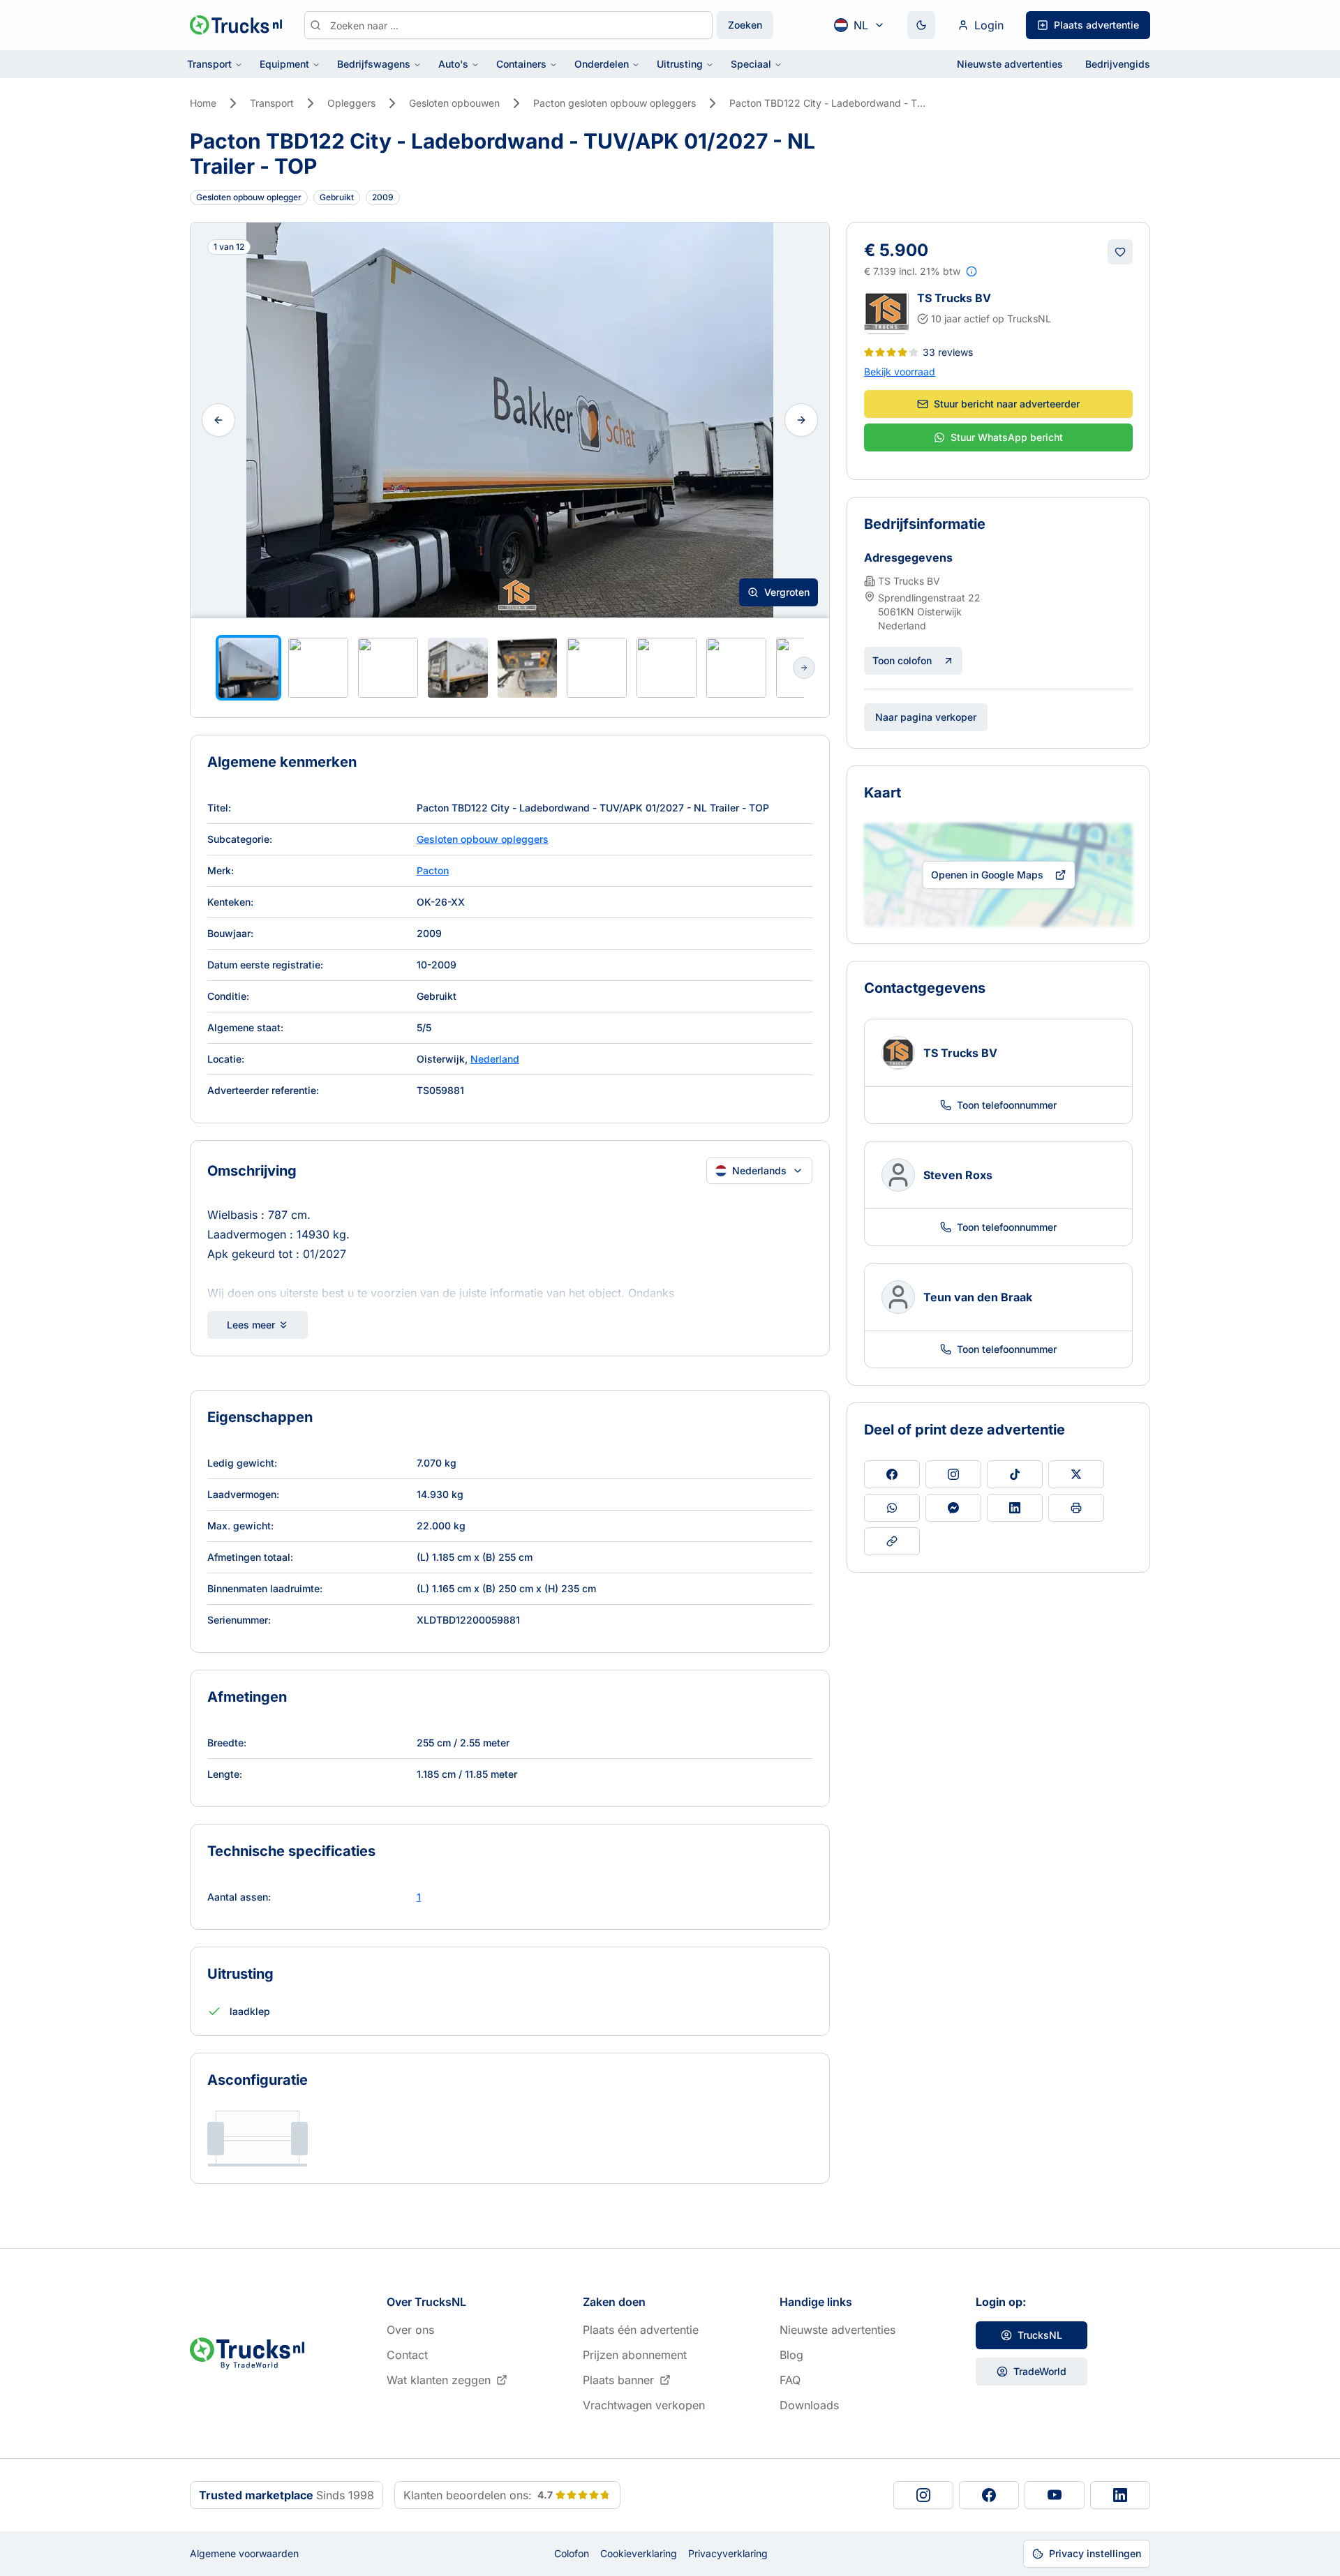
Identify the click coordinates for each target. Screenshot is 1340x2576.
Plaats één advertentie (641, 2330)
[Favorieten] (1120, 252)
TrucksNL (1040, 2335)
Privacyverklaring (728, 2553)
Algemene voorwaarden (244, 2553)
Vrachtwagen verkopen (644, 2405)
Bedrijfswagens (374, 64)
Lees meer (251, 1325)
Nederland (495, 1059)
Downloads (809, 2405)
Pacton (433, 870)
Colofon (572, 2553)
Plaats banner (618, 2380)
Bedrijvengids (1118, 64)
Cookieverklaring (639, 2553)
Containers (521, 64)
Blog (791, 2355)
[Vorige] (218, 420)
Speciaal (751, 64)
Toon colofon (902, 660)
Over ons (410, 2330)
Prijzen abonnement (635, 2355)
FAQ (790, 2380)
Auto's (453, 64)
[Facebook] (989, 2495)
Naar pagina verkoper (926, 717)
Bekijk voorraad (900, 372)
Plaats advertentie (1096, 25)
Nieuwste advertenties (1010, 64)
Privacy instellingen (1095, 2553)
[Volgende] (801, 420)
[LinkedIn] (1120, 2495)
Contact (407, 2355)
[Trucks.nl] (236, 25)
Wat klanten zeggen (439, 2380)
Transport (209, 64)
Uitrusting (680, 64)
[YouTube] (1055, 2495)
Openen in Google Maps (987, 875)
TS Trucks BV (954, 298)
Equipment (284, 64)
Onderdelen (602, 64)
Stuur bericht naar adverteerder (1007, 404)
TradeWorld (1040, 2371)
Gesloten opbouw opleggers (483, 839)
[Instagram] (923, 2495)
